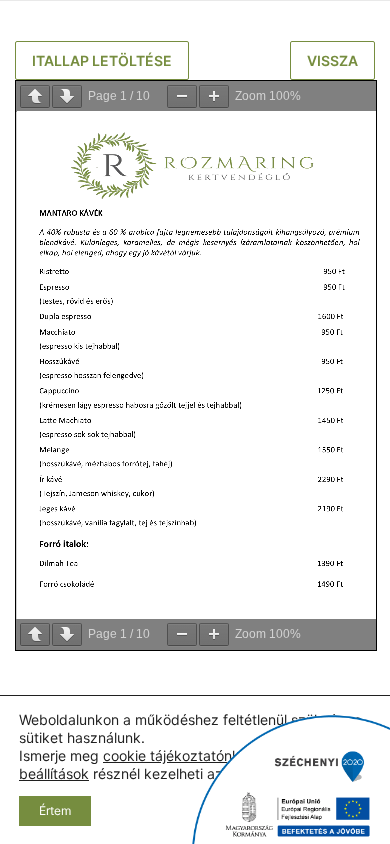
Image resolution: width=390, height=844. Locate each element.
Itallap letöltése (102, 60)
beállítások (54, 773)
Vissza (332, 60)
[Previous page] (35, 96)
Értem (55, 810)
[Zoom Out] (182, 96)
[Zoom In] (214, 96)
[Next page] (67, 96)
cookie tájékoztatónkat (178, 755)
